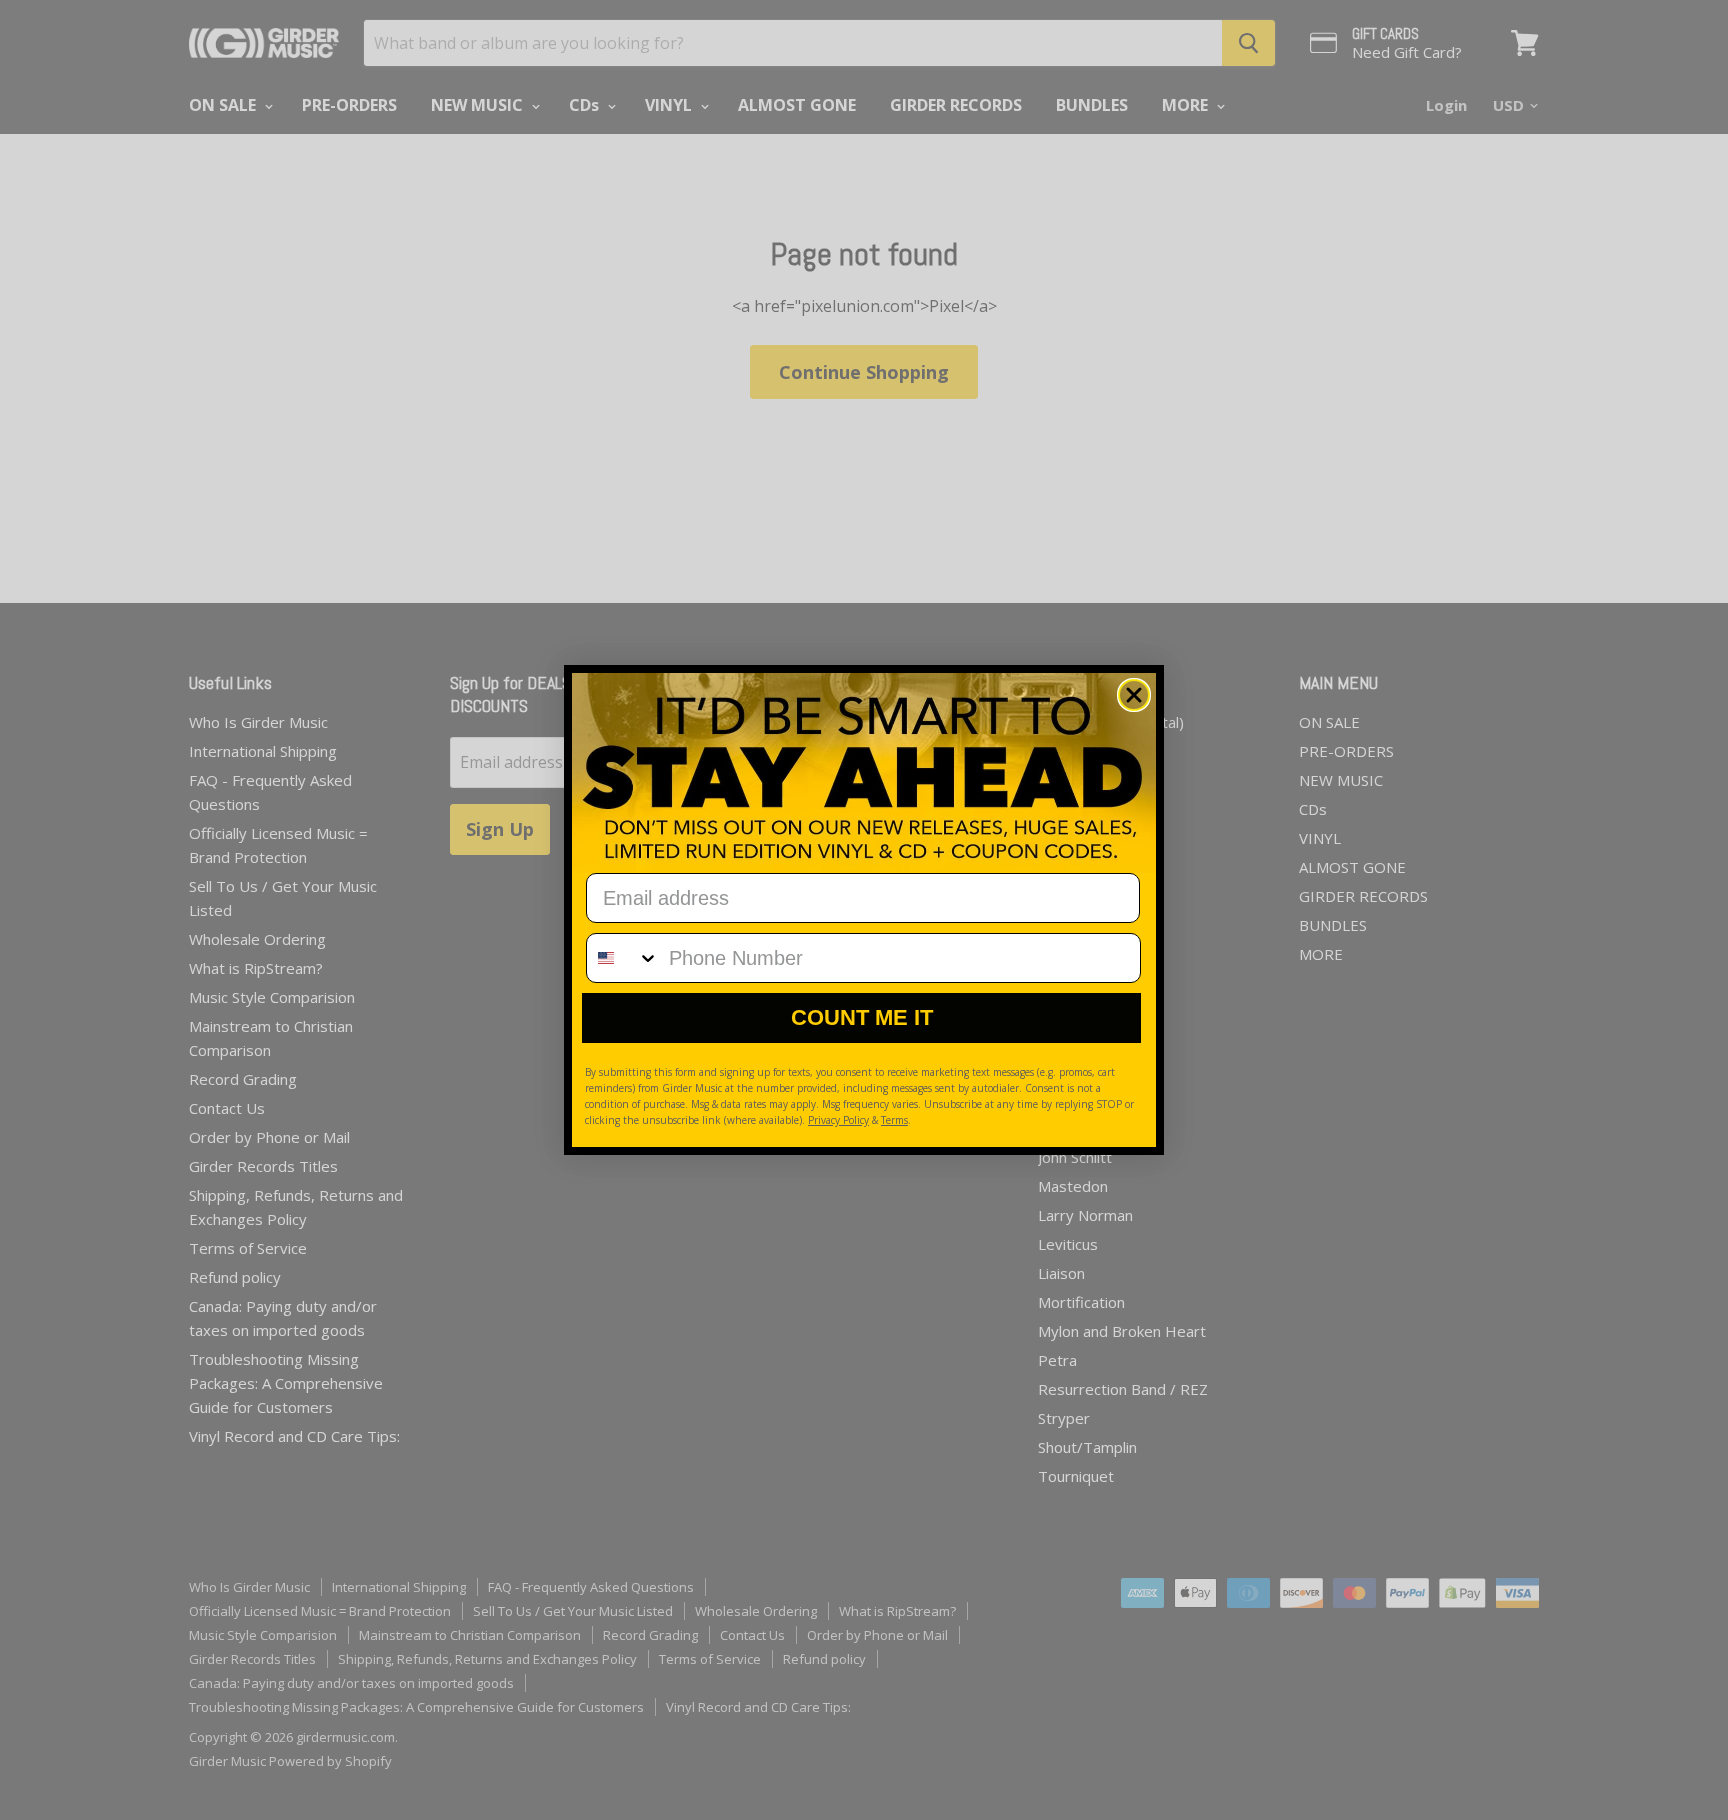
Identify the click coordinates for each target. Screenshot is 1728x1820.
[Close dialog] (1134, 695)
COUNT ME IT (862, 1017)
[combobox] (623, 958)
